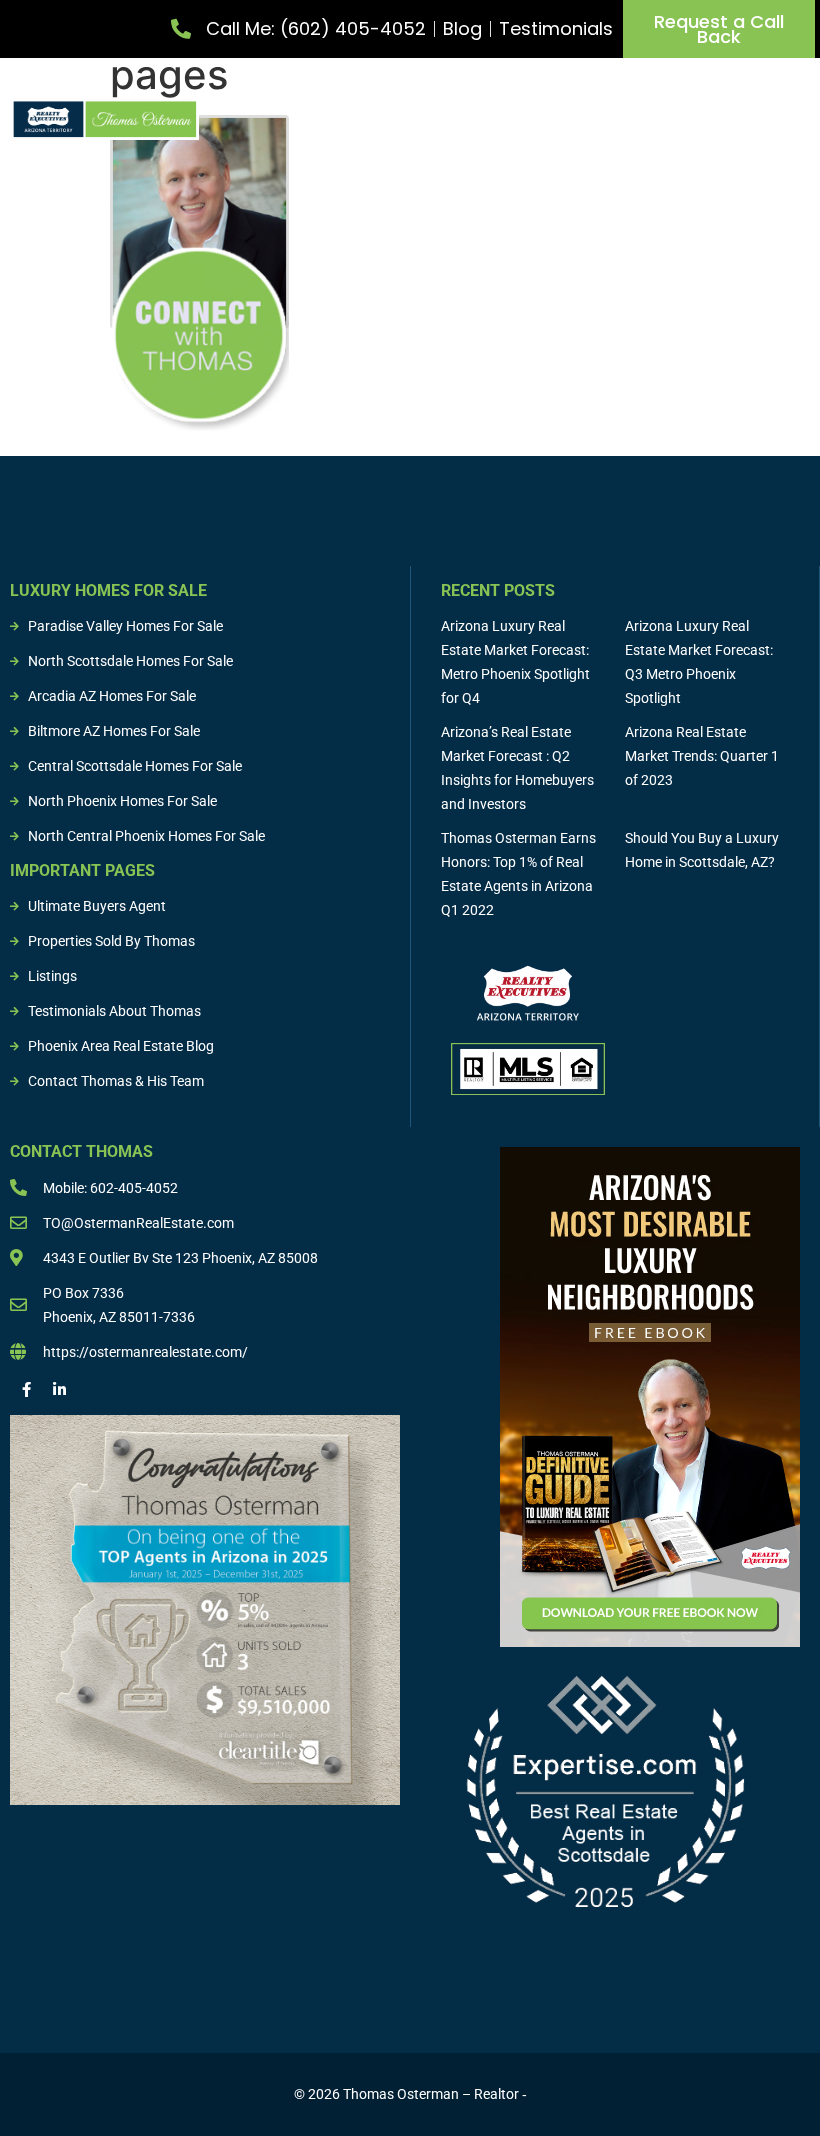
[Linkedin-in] (59, 1389)
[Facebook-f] (26, 1389)
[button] (796, 114)
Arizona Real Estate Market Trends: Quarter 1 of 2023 (702, 756)
